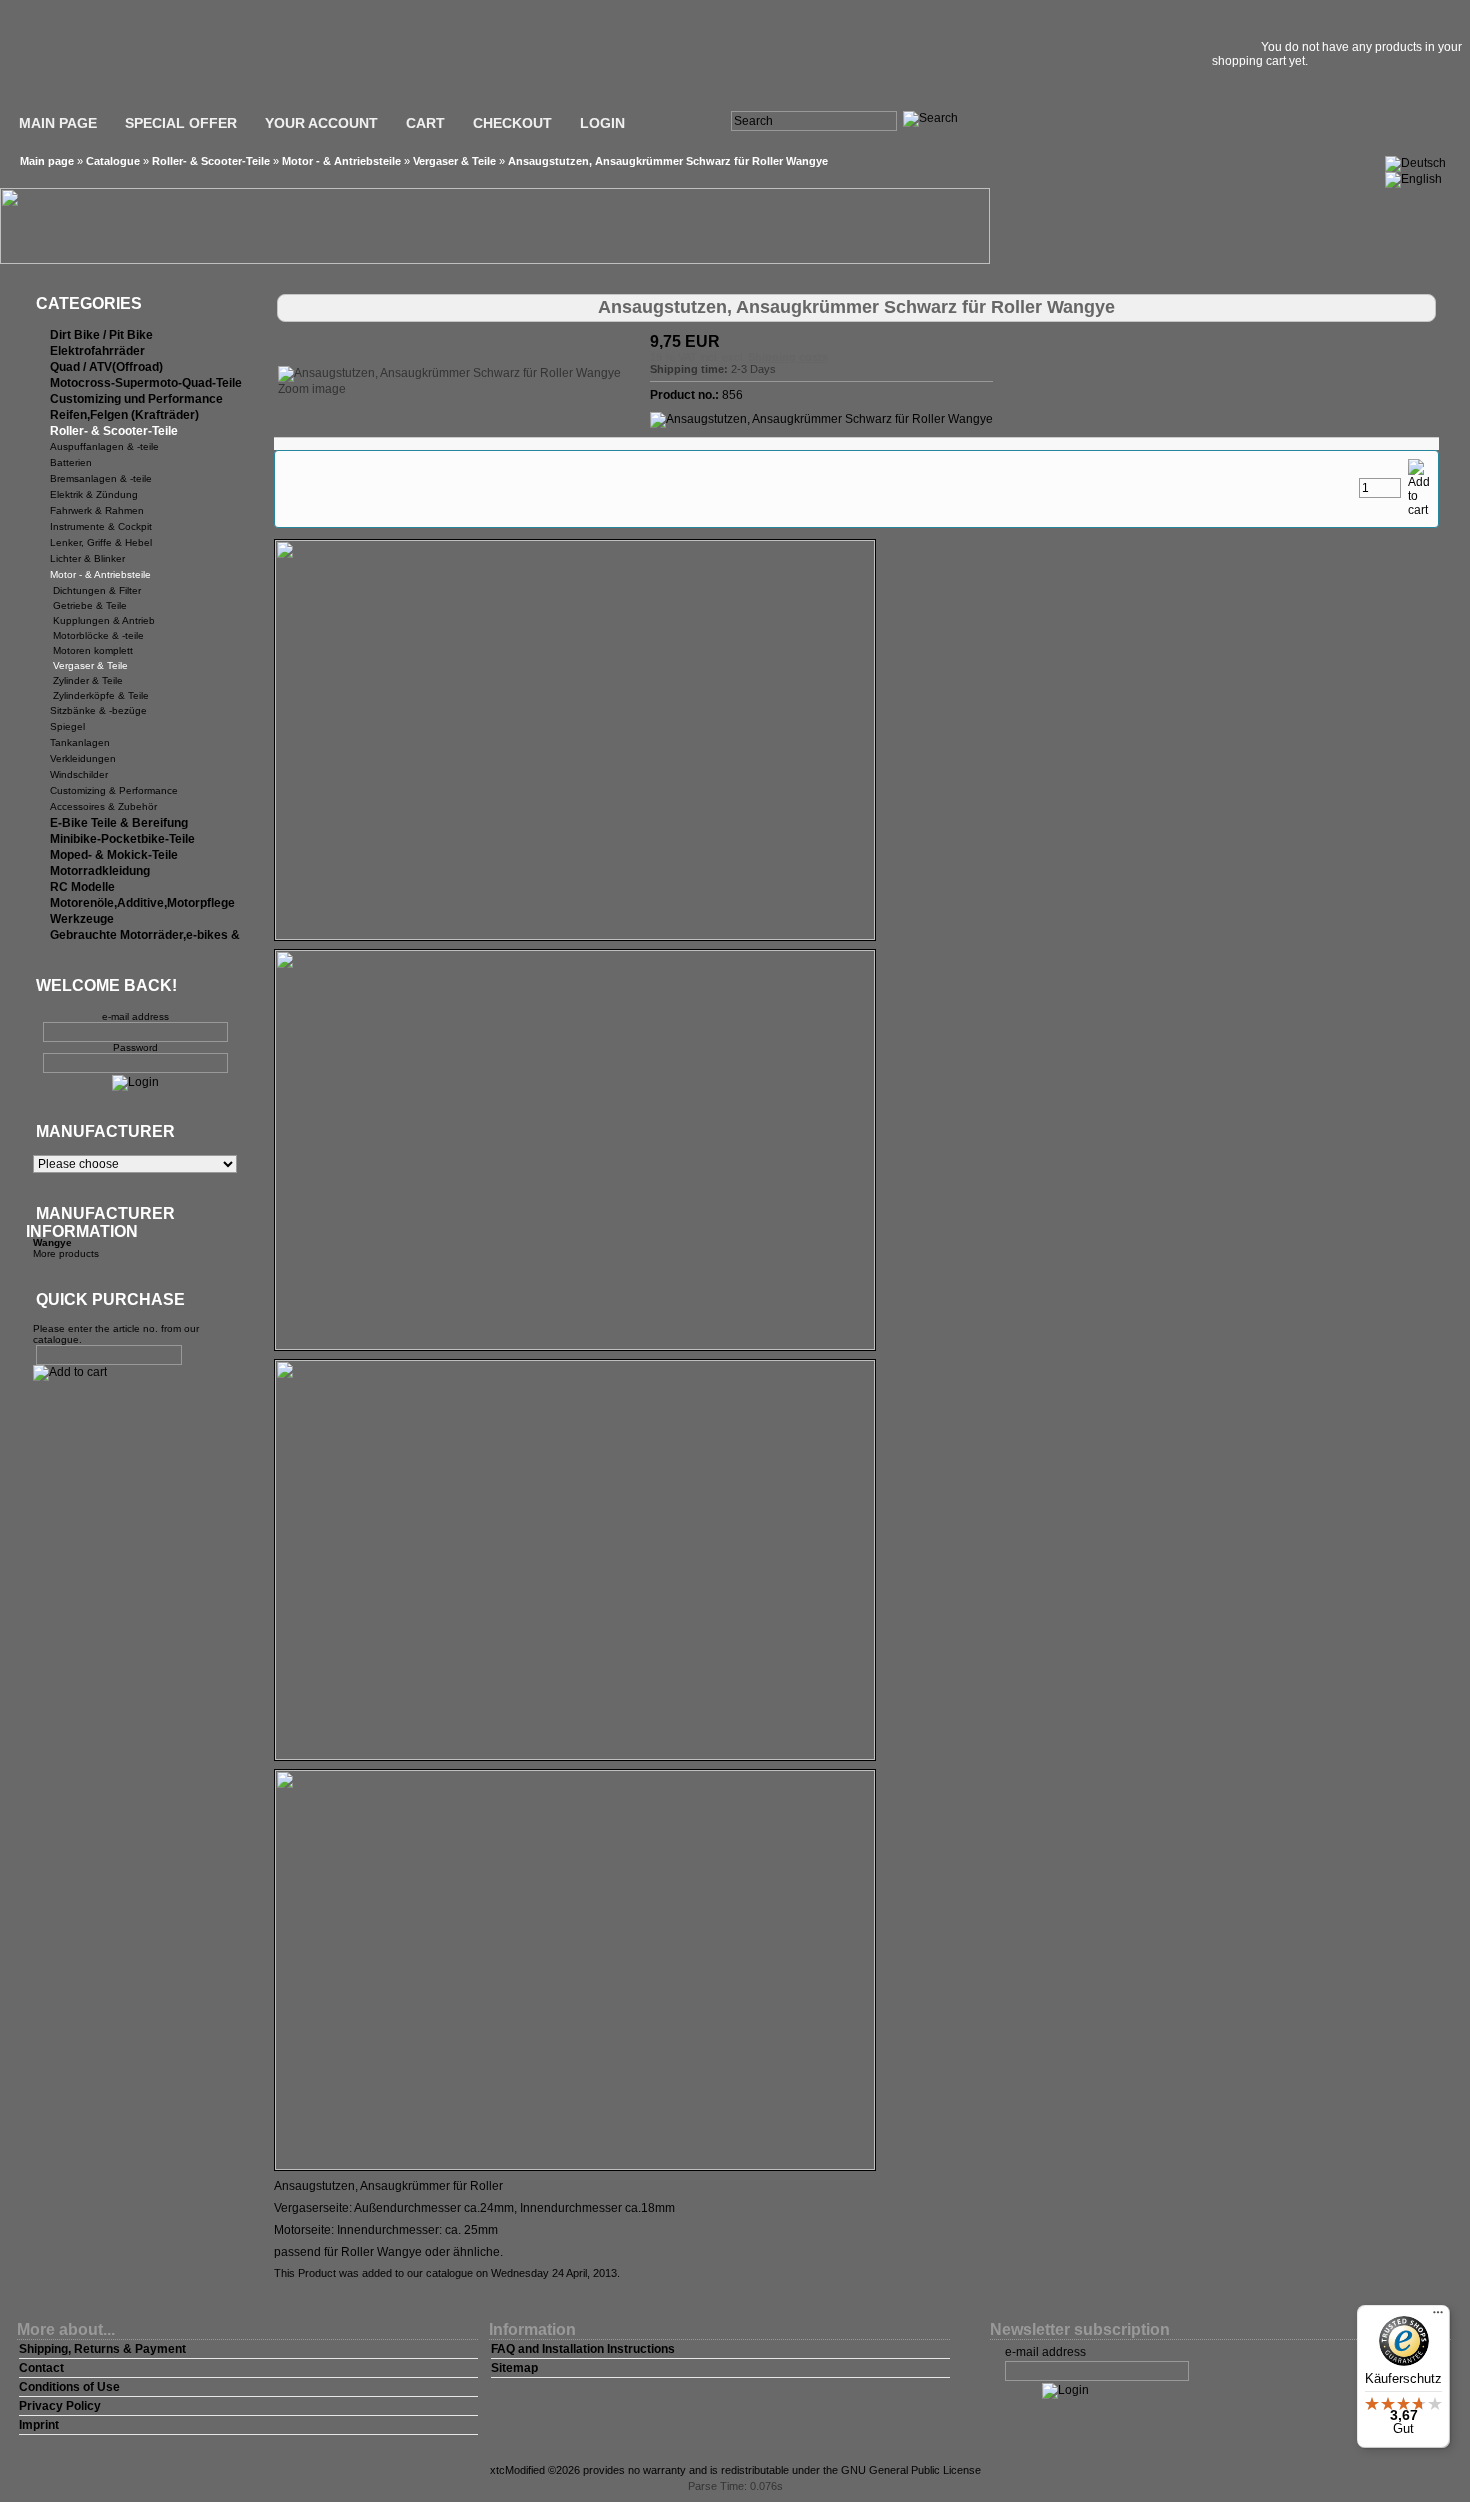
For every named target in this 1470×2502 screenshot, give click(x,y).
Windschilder (79, 774)
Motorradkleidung (100, 871)
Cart (425, 123)
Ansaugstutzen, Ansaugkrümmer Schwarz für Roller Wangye (668, 161)
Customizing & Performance (114, 790)
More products (66, 1253)
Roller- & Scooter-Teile (211, 161)
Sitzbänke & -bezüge (98, 710)
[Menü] (1438, 2317)
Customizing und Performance (136, 399)
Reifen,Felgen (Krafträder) (124, 415)
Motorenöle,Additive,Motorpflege (142, 903)
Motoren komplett (93, 650)
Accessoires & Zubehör (103, 806)
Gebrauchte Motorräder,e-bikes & (145, 935)
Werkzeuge (82, 919)
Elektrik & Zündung (94, 494)
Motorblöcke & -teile (98, 635)
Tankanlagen (80, 742)
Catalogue (113, 161)
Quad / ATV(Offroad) (106, 367)
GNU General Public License (911, 2470)
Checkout (512, 123)
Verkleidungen (83, 758)
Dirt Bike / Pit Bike (101, 335)
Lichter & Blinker (87, 558)
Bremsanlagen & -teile (101, 478)
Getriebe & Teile (90, 605)
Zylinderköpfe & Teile (101, 695)
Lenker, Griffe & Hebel (101, 542)
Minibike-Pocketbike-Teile (122, 839)
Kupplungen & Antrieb (104, 620)
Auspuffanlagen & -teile (104, 446)
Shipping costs (788, 357)
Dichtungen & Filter (97, 590)
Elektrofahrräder (97, 351)
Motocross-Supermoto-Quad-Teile (146, 383)
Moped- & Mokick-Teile (114, 855)
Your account (321, 123)
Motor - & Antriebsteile (341, 161)
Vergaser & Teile (454, 161)
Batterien (71, 462)
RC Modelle (82, 887)
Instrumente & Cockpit (101, 526)
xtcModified (517, 2470)
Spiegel (67, 726)
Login (602, 123)
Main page (58, 123)
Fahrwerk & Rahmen (97, 510)
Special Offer (181, 123)
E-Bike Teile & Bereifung (119, 823)
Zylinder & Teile (88, 680)
